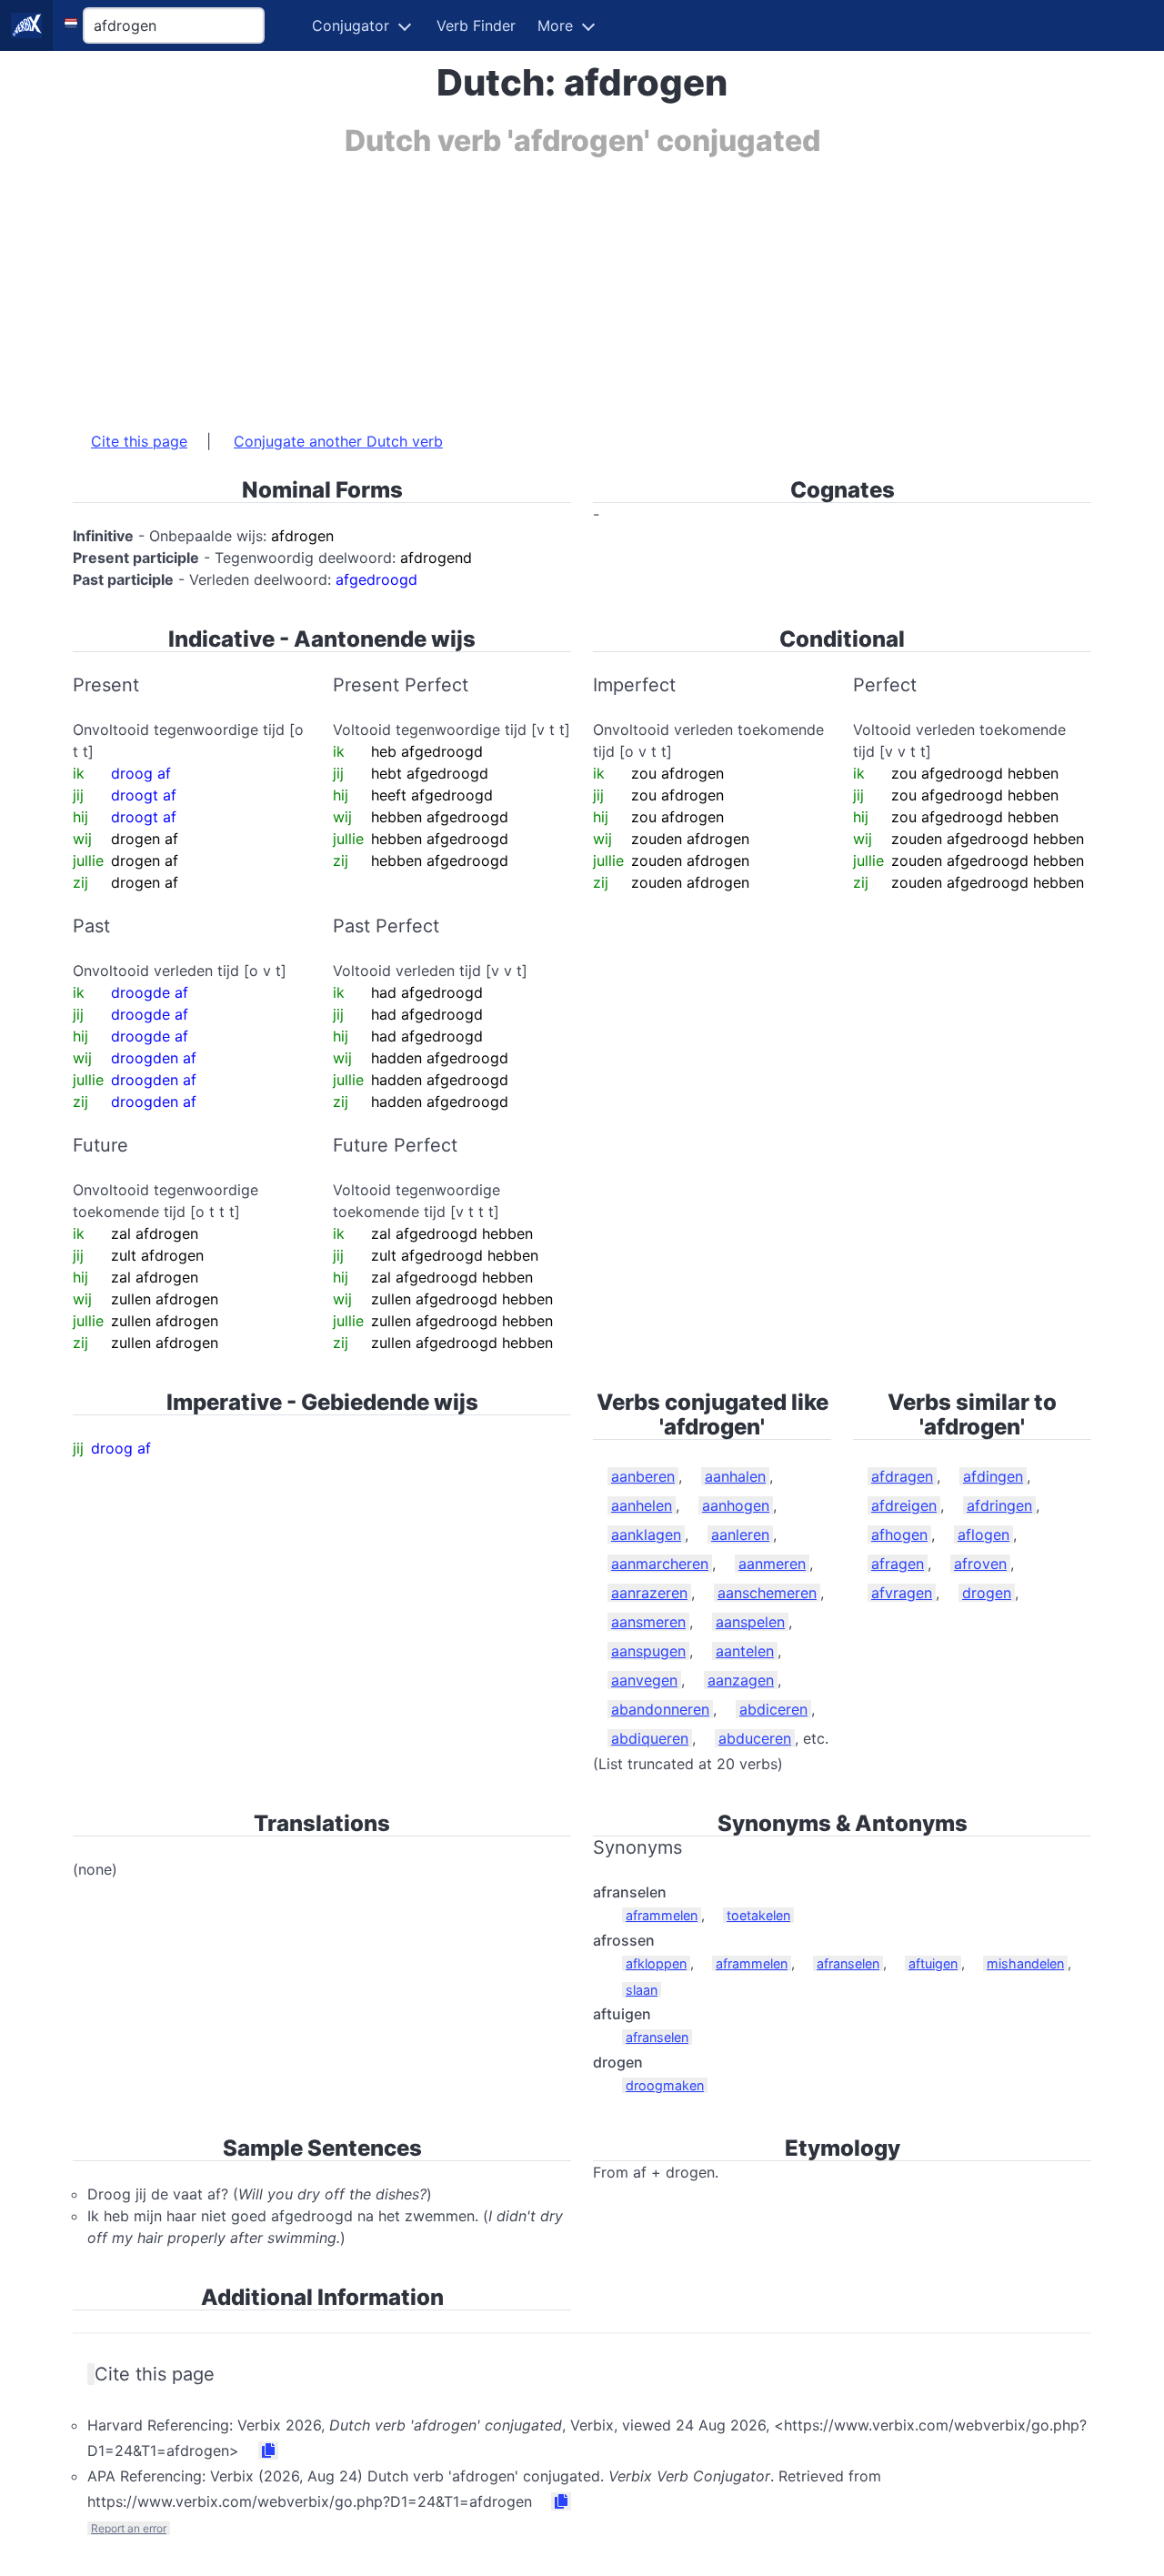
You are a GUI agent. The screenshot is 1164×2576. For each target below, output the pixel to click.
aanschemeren (767, 1593)
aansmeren (648, 1622)
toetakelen (758, 1915)
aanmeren (772, 1564)
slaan (642, 1990)
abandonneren (660, 1709)
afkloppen (656, 1963)
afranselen (848, 1963)
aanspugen (648, 1651)
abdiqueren (650, 1738)
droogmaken (665, 2085)
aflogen (983, 1535)
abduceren (755, 1738)
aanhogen (736, 1505)
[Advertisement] (582, 285)
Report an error (129, 2528)
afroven (980, 1564)
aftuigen (933, 1963)
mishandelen (1025, 1963)
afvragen (902, 1593)
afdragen (902, 1476)
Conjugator (351, 25)
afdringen (999, 1505)
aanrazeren (649, 1593)
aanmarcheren (660, 1564)
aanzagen (741, 1680)
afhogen (899, 1535)
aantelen (745, 1651)
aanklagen (646, 1535)
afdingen (993, 1476)
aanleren (740, 1535)
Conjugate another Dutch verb (338, 441)
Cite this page (139, 441)
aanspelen (750, 1622)
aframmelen (662, 1915)
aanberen (643, 1476)
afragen (898, 1564)
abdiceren (773, 1709)
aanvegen (644, 1680)
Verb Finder (476, 25)
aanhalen (735, 1476)
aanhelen (642, 1505)
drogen (987, 1593)
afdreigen (904, 1505)
